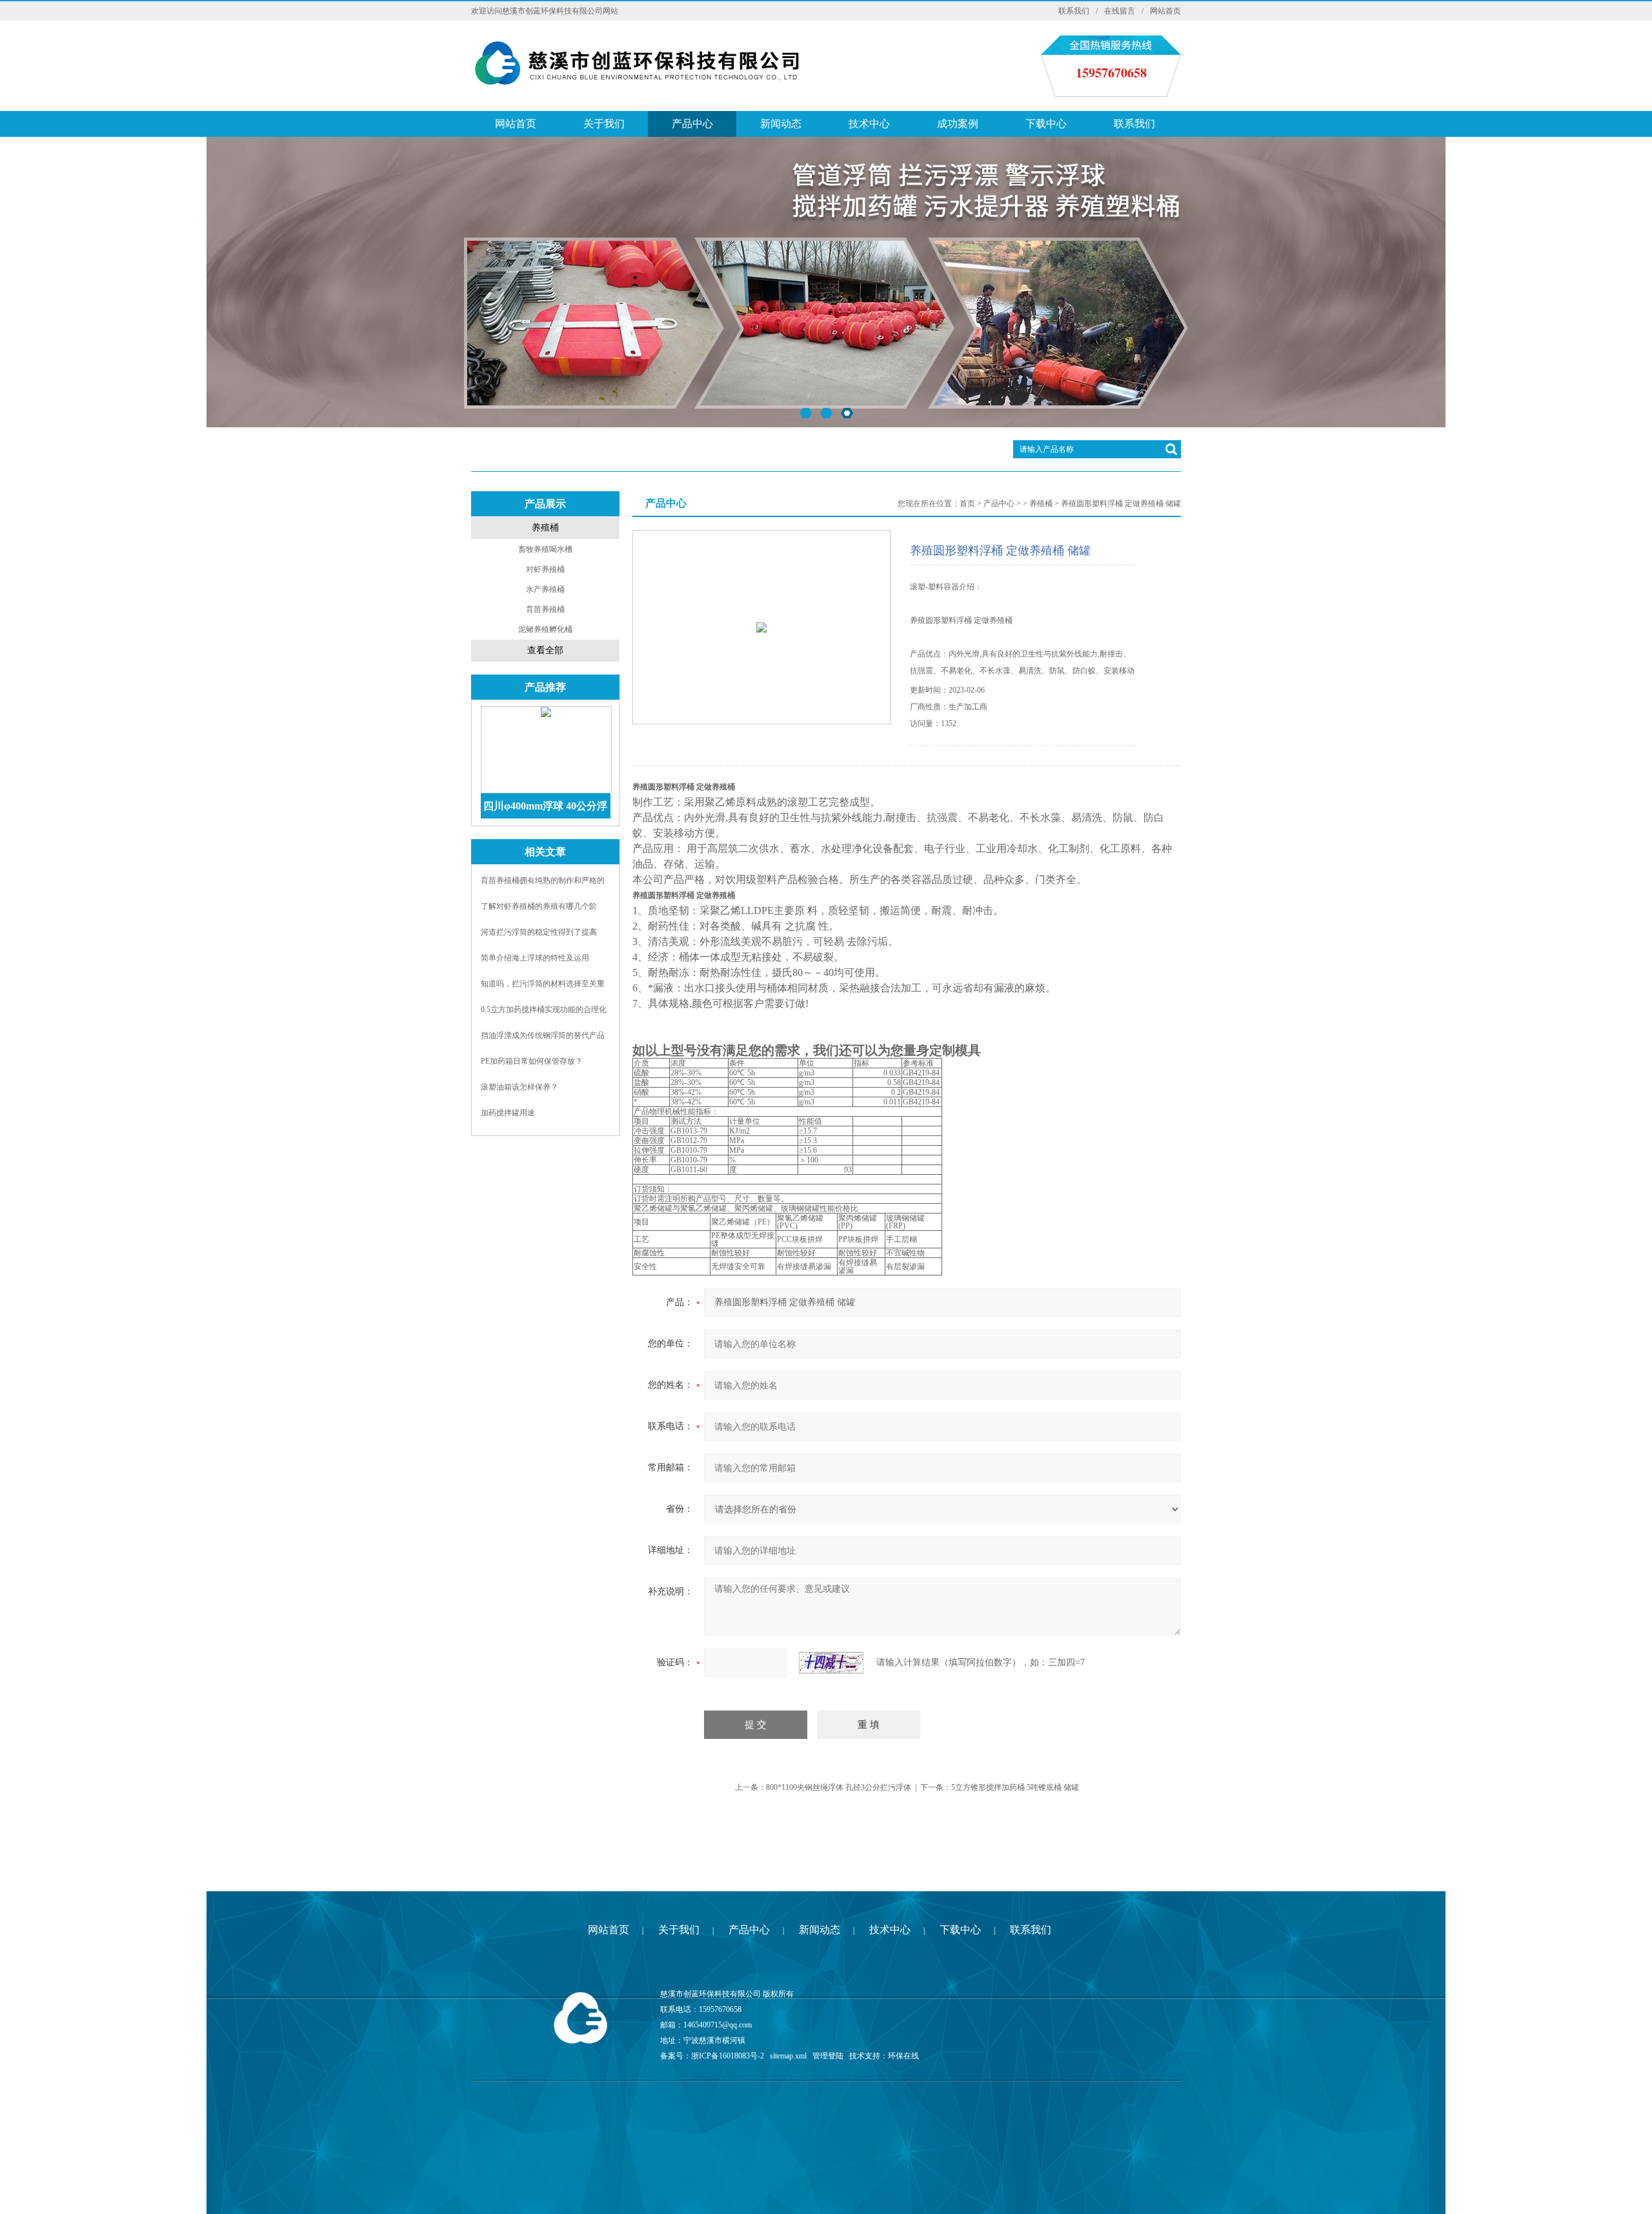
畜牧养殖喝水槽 (545, 549)
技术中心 (869, 124)
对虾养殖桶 (545, 569)
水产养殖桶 (545, 589)
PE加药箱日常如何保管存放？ (532, 1061)
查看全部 (545, 650)
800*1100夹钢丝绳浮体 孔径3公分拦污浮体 (839, 1787)
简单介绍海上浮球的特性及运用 (535, 958)
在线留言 (1120, 11)
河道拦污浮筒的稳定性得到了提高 (539, 932)
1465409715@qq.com (718, 2025)
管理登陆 (828, 2056)
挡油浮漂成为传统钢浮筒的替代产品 (543, 1035)
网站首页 (1165, 11)
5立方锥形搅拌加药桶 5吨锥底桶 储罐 (1015, 1787)
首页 (967, 503)
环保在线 (903, 2056)
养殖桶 (545, 528)
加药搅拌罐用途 (508, 1113)
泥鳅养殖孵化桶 (545, 629)
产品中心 (692, 124)
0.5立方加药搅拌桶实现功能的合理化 (544, 1010)
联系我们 (1074, 11)
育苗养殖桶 (545, 609)
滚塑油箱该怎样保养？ (519, 1087)
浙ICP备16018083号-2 (728, 2056)
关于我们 (604, 124)
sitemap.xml (788, 2056)
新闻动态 (781, 124)
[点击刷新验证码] (831, 1663)
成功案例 (958, 124)
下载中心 (1046, 124)
